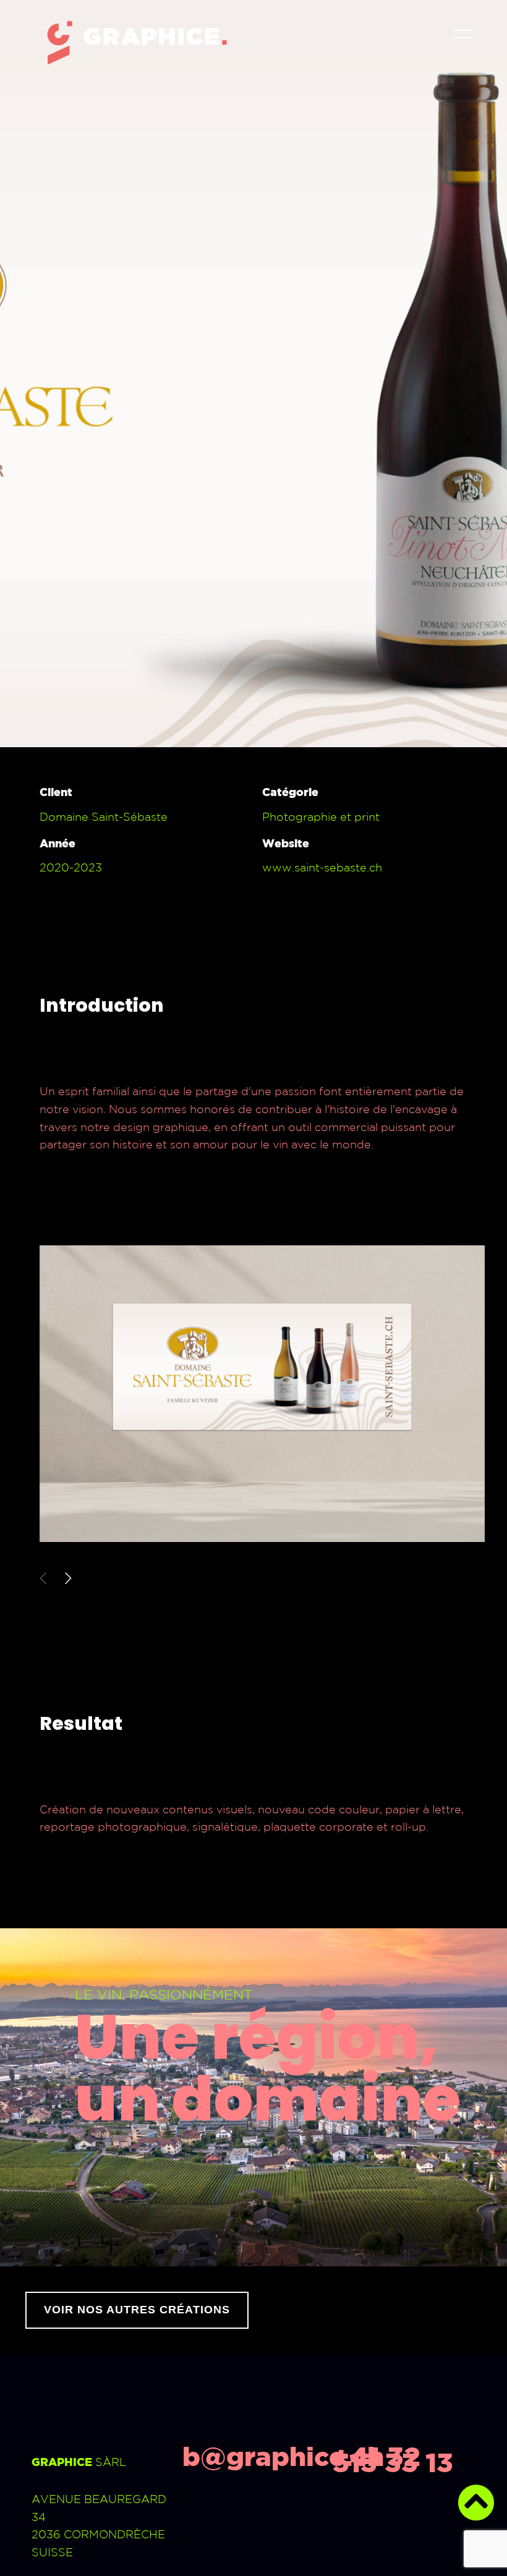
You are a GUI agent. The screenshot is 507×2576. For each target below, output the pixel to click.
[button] (68, 1578)
